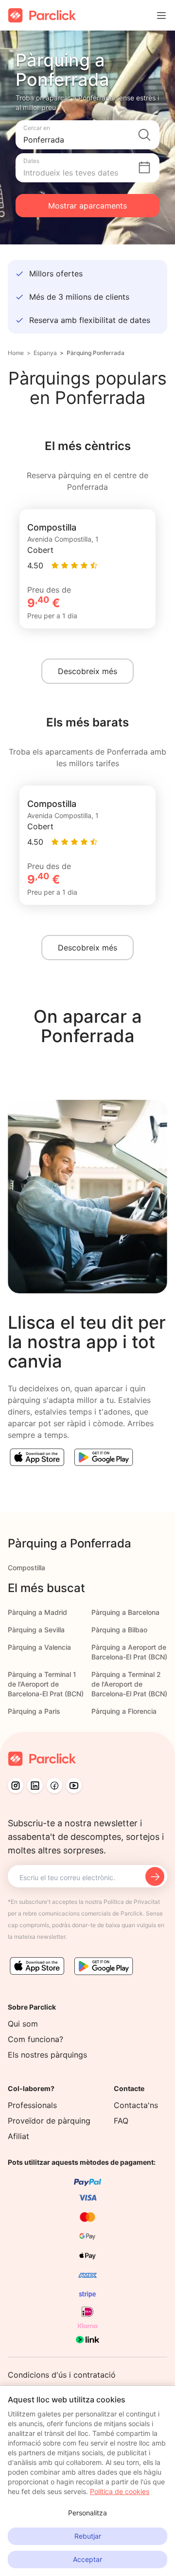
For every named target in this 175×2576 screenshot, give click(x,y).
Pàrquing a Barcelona (125, 1612)
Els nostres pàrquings (47, 2055)
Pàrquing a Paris (34, 1711)
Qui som (23, 2024)
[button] (87, 135)
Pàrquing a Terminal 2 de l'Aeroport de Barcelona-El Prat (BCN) (129, 1684)
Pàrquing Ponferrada (96, 353)
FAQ (121, 2121)
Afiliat (18, 2136)
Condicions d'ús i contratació (62, 2375)
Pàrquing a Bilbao (119, 1630)
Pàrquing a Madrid (37, 1612)
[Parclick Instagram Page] (16, 1786)
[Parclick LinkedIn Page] (35, 1786)
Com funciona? (35, 2039)
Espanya (45, 353)
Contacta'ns (136, 2105)
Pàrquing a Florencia (124, 1711)
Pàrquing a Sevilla (36, 1630)
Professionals (32, 2105)
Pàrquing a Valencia (39, 1647)
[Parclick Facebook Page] (54, 1786)
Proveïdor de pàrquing (49, 2121)
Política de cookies (120, 2491)
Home (16, 353)
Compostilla (26, 1568)
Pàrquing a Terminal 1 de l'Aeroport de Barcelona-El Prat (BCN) (46, 1684)
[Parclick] (42, 15)
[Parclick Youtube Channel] (74, 1786)
